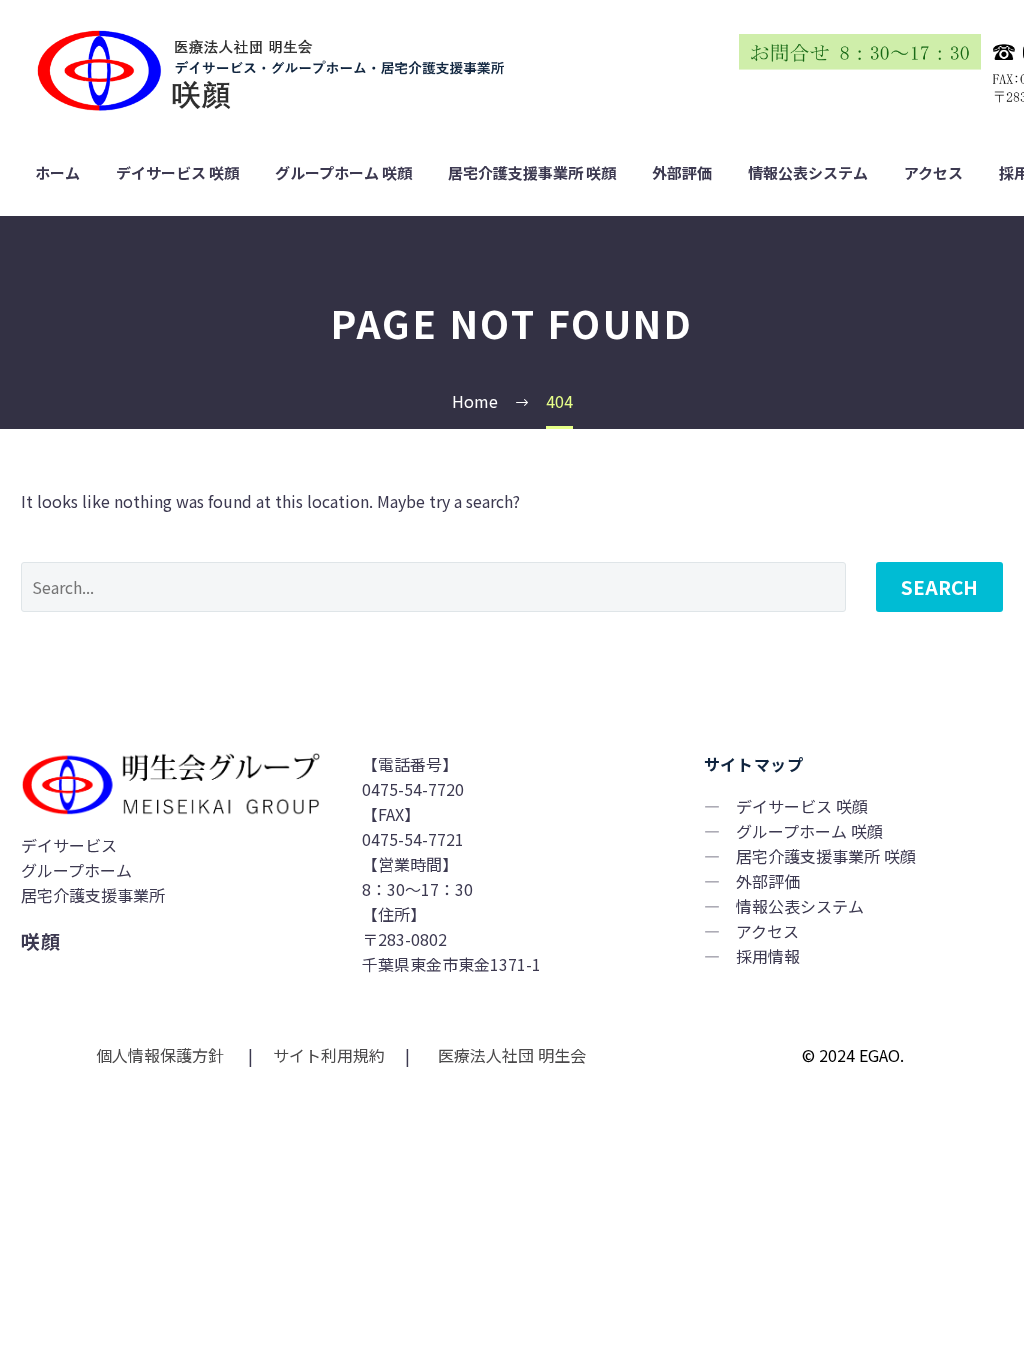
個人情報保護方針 (162, 1055)
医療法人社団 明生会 (510, 1055)
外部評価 (682, 173)
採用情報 (768, 956)
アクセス (933, 173)
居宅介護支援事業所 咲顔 (532, 173)
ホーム (57, 173)
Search (939, 586)
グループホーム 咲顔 (343, 173)
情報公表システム (808, 173)
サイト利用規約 (327, 1055)
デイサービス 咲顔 (177, 173)
